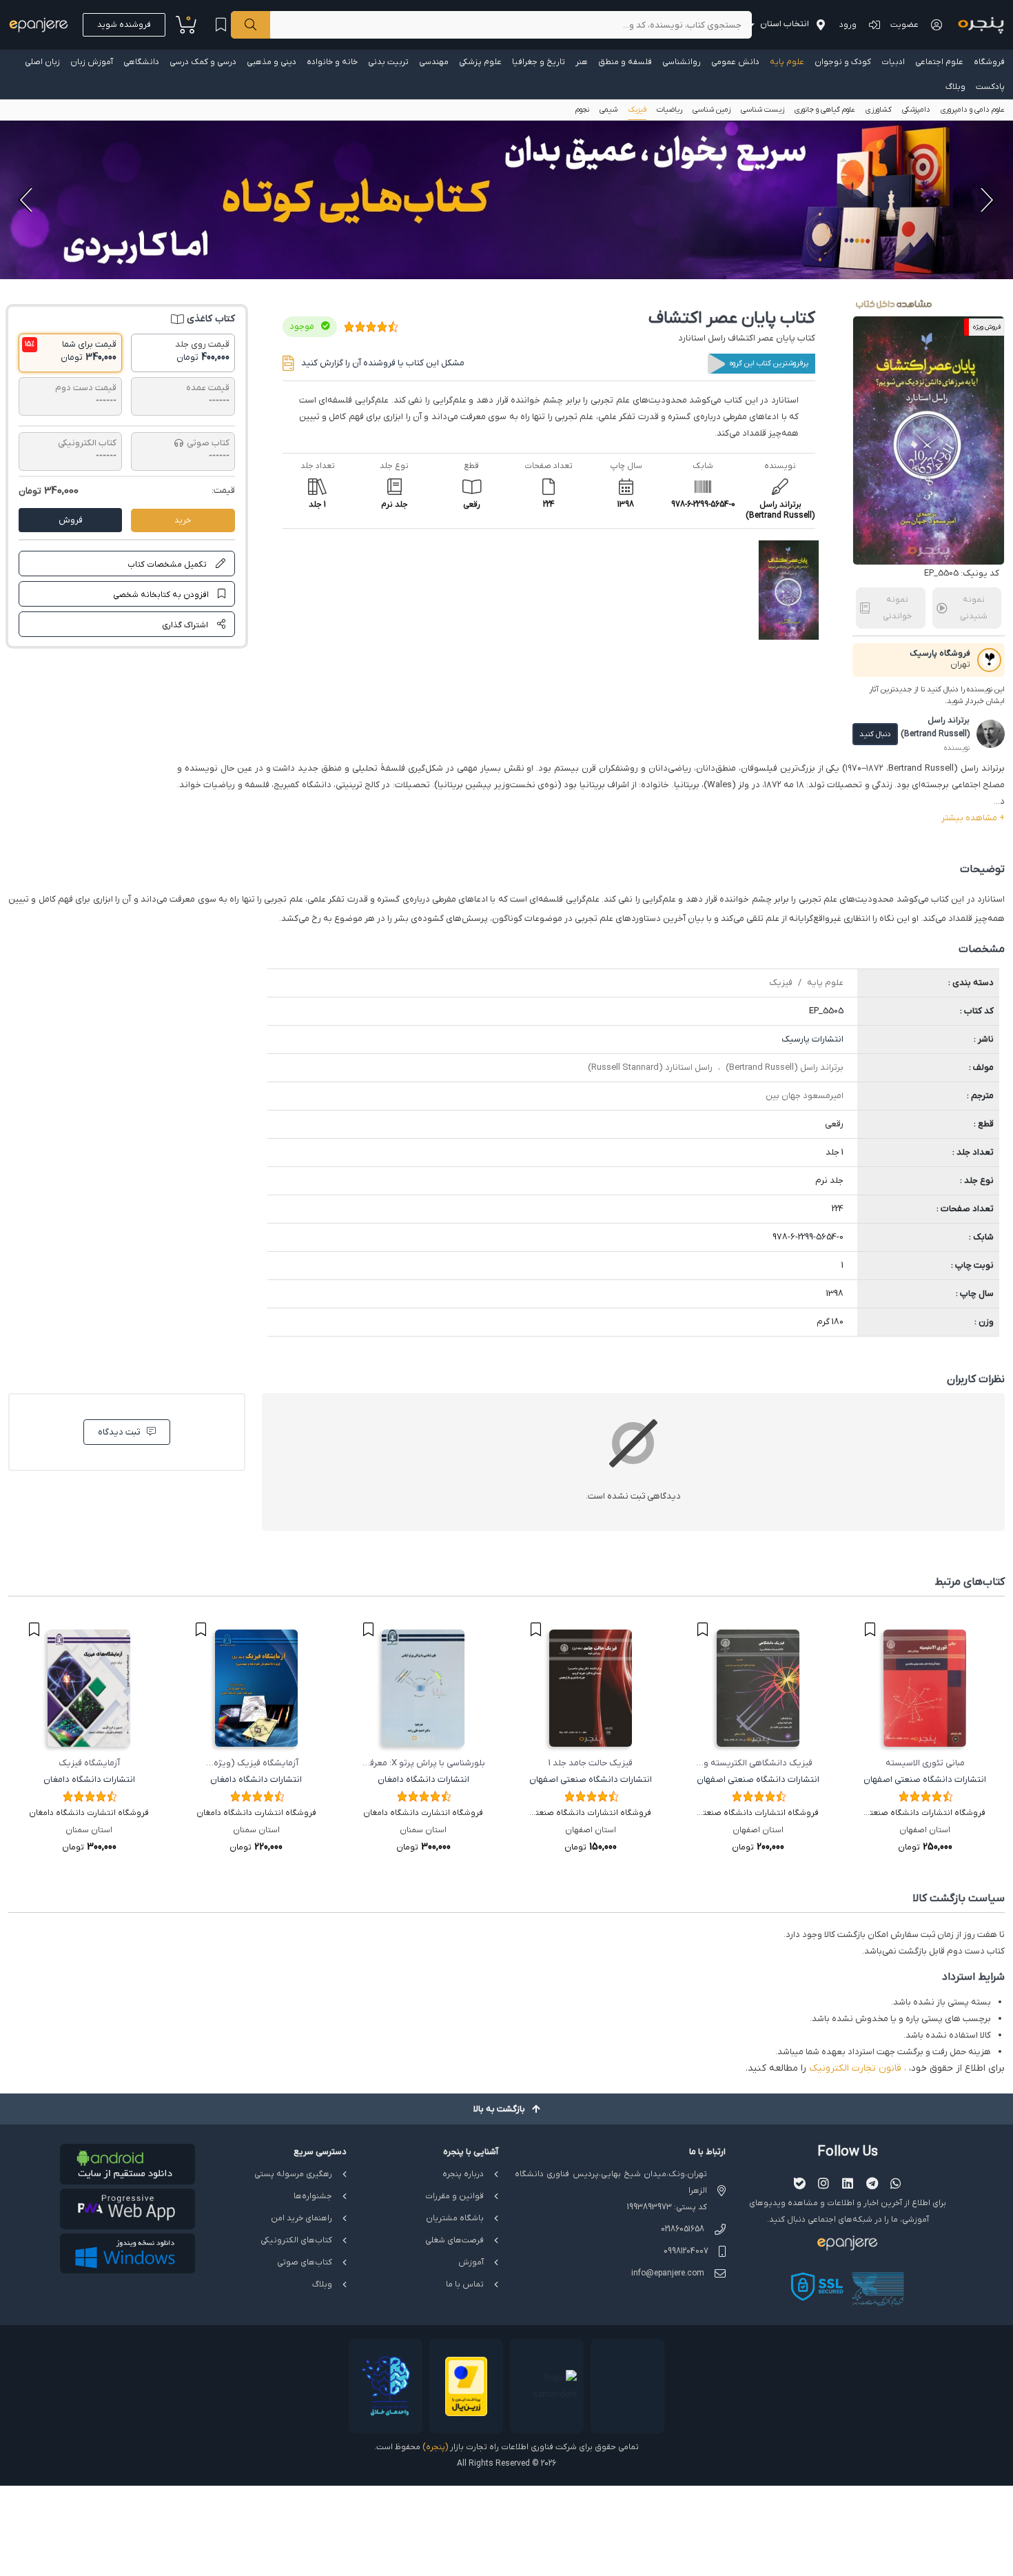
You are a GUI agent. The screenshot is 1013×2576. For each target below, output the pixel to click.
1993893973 (649, 2207)
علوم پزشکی (480, 62)
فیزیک (637, 110)
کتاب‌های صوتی (305, 2262)
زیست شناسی (763, 110)
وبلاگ (955, 87)
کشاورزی (879, 110)
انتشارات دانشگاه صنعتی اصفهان (925, 1779)
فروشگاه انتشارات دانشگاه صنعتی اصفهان (925, 1814)
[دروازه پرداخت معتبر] (466, 2386)
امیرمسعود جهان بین (805, 1096)
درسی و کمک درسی (203, 62)
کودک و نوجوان (843, 62)
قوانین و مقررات (454, 2196)
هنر (582, 62)
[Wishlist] (221, 25)
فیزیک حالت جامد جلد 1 (591, 1763)
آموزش (471, 2262)
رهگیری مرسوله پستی (293, 2174)
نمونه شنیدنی (974, 608)
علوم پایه (787, 62)
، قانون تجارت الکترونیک (858, 2068)
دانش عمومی (735, 62)
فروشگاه (989, 62)
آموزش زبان (92, 62)
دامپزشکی (916, 110)
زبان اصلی (42, 62)
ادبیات (893, 62)
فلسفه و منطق (625, 62)
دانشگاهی (141, 62)
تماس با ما (465, 2284)
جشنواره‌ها (313, 2196)
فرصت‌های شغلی (454, 2240)
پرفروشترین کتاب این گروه (769, 363)
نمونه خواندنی (897, 608)
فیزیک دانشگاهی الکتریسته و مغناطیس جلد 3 (758, 1764)
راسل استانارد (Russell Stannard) (650, 1067)
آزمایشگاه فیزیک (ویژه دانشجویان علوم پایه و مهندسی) (256, 1764)
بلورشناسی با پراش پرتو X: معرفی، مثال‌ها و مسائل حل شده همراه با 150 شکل (423, 1764)
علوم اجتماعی (939, 62)
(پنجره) (435, 2447)
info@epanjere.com (668, 2273)
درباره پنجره (463, 2174)
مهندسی (434, 62)
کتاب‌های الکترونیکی (296, 2240)
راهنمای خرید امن (301, 2218)
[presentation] (985, 200)
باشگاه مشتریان (455, 2218)
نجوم (582, 110)
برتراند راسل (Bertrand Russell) (785, 1067)
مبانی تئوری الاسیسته (925, 1763)
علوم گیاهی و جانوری (825, 110)
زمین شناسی (712, 110)
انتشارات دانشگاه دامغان (423, 1779)
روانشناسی (682, 62)
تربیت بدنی (388, 62)
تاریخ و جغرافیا (539, 62)
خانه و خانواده (332, 62)
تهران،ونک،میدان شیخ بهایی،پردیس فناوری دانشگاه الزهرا (611, 2182)
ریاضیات (669, 110)
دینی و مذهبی (272, 62)
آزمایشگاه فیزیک (89, 1763)
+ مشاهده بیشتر (973, 818)
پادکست (990, 87)
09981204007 (686, 2251)
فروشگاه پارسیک (940, 653)
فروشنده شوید (124, 25)
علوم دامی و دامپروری (973, 110)
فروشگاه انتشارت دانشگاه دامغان (423, 1813)
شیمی (608, 110)
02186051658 (683, 2229)
